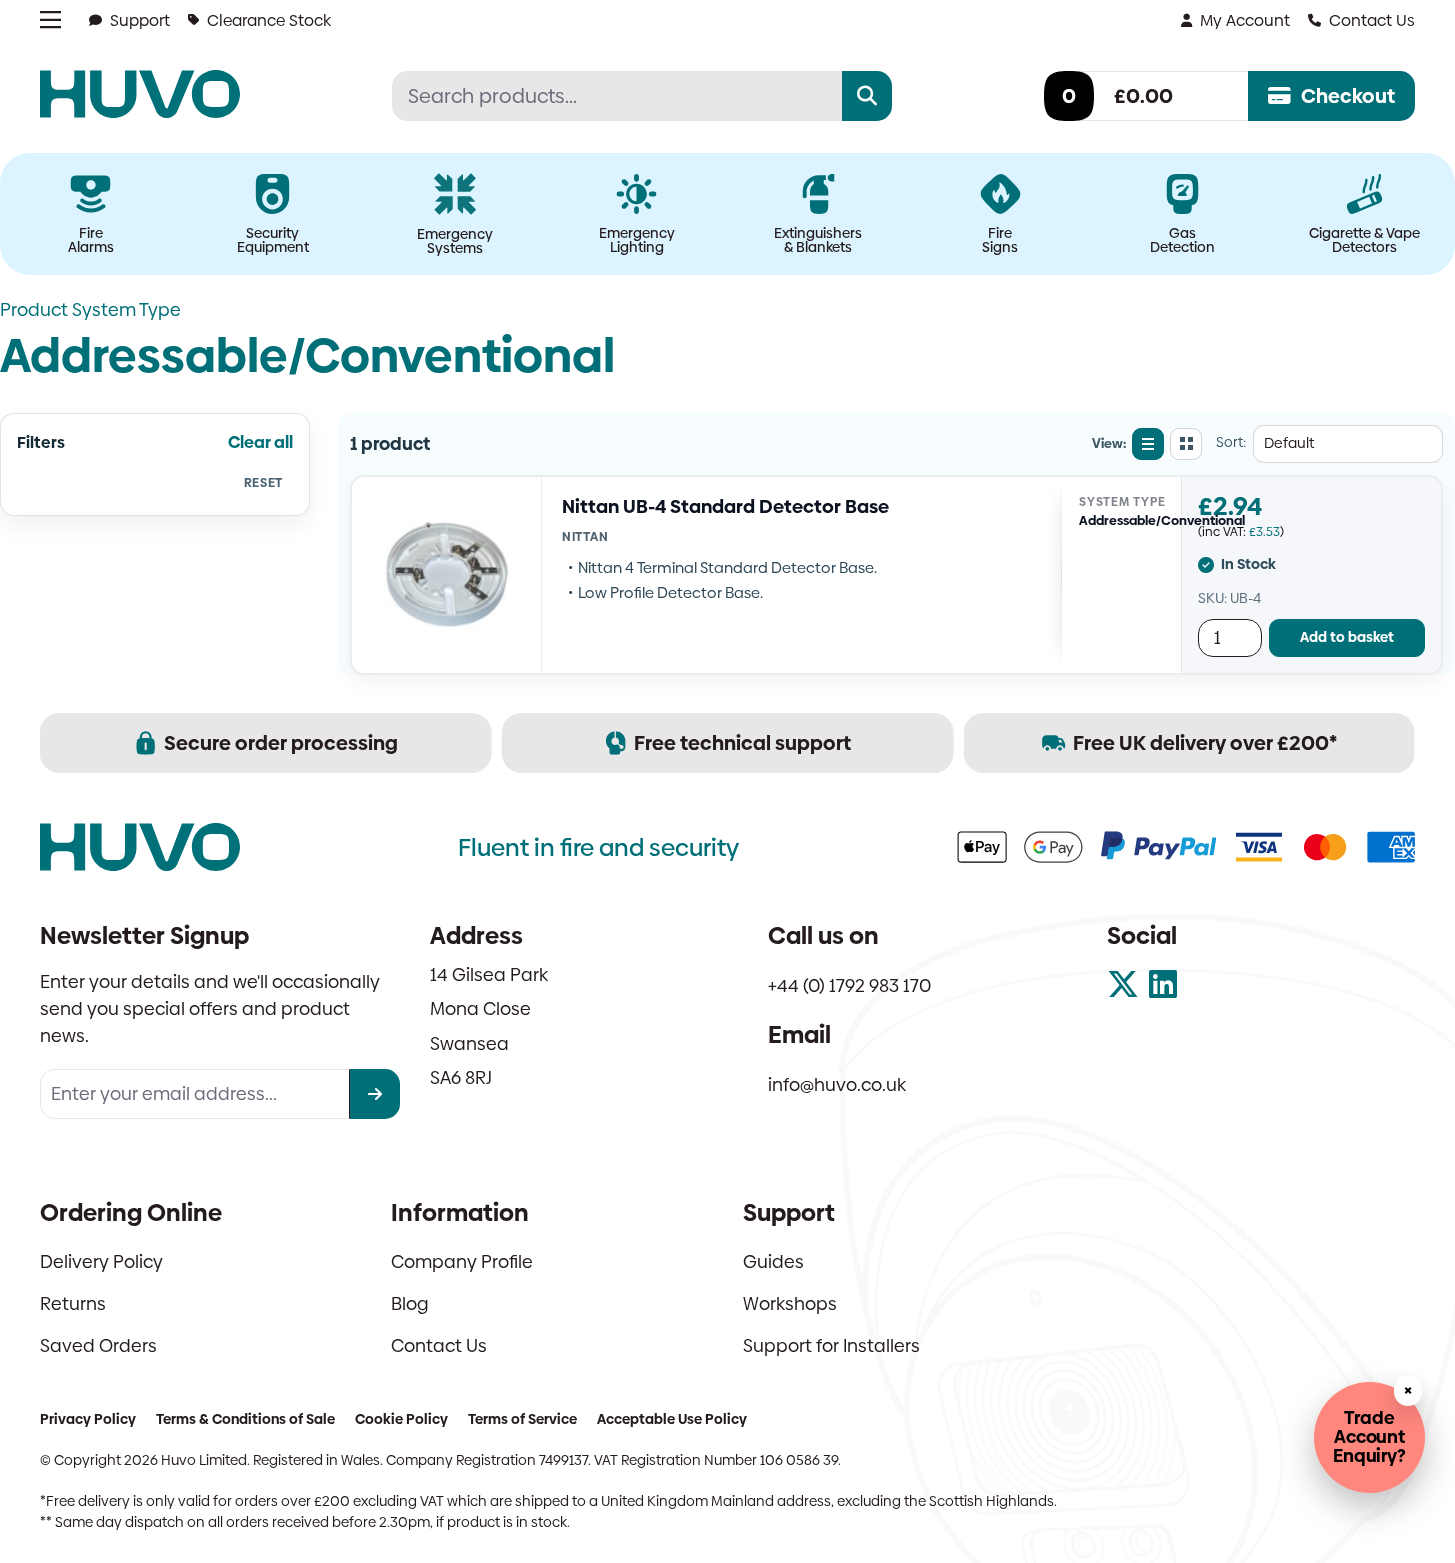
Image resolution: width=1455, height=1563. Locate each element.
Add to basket (1347, 637)
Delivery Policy (101, 1261)
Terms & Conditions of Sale (245, 1419)
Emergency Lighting (637, 240)
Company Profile (462, 1261)
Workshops (790, 1303)
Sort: (1231, 442)
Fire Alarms (91, 240)
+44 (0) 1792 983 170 (849, 985)
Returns (73, 1303)
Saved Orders (98, 1345)
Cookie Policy (401, 1419)
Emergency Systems (455, 241)
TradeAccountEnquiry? (1369, 1436)
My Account (1245, 20)
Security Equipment (273, 240)
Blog (410, 1303)
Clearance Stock (269, 20)
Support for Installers (831, 1345)
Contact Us (1372, 20)
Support (140, 20)
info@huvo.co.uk (837, 1084)
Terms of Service (522, 1419)
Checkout (1348, 96)
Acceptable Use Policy (672, 1419)
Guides (773, 1261)
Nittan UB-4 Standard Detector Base (725, 506)
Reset (263, 482)
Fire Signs (1000, 240)
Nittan (585, 536)
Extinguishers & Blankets (818, 240)
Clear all (260, 442)
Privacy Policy (88, 1419)
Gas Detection (1182, 240)
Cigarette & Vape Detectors (1364, 240)
